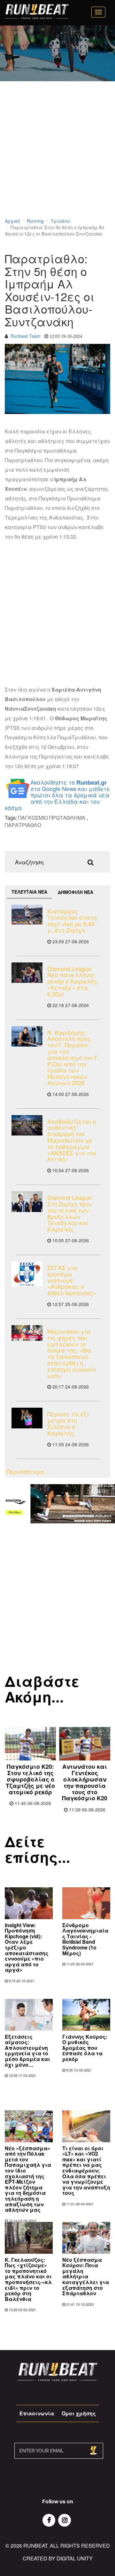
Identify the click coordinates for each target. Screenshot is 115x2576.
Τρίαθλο (60, 221)
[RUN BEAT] (37, 11)
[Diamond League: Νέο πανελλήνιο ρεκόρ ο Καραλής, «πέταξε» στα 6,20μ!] (27, 973)
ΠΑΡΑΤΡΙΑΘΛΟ (23, 825)
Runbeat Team (26, 336)
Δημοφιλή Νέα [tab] (76, 892)
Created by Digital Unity (58, 2558)
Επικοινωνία (37, 2413)
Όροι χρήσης (79, 2413)
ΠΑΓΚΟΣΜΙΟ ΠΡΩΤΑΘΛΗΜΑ (52, 818)
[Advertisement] (57, 158)
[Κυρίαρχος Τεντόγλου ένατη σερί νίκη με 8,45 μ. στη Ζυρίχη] (27, 915)
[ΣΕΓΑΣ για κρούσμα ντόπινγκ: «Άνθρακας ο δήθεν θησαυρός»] (27, 1274)
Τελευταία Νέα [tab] (29, 892)
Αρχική (12, 221)
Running (35, 221)
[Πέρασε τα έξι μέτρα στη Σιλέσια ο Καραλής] (27, 1418)
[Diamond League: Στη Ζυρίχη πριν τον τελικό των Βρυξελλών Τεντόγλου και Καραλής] (27, 1202)
